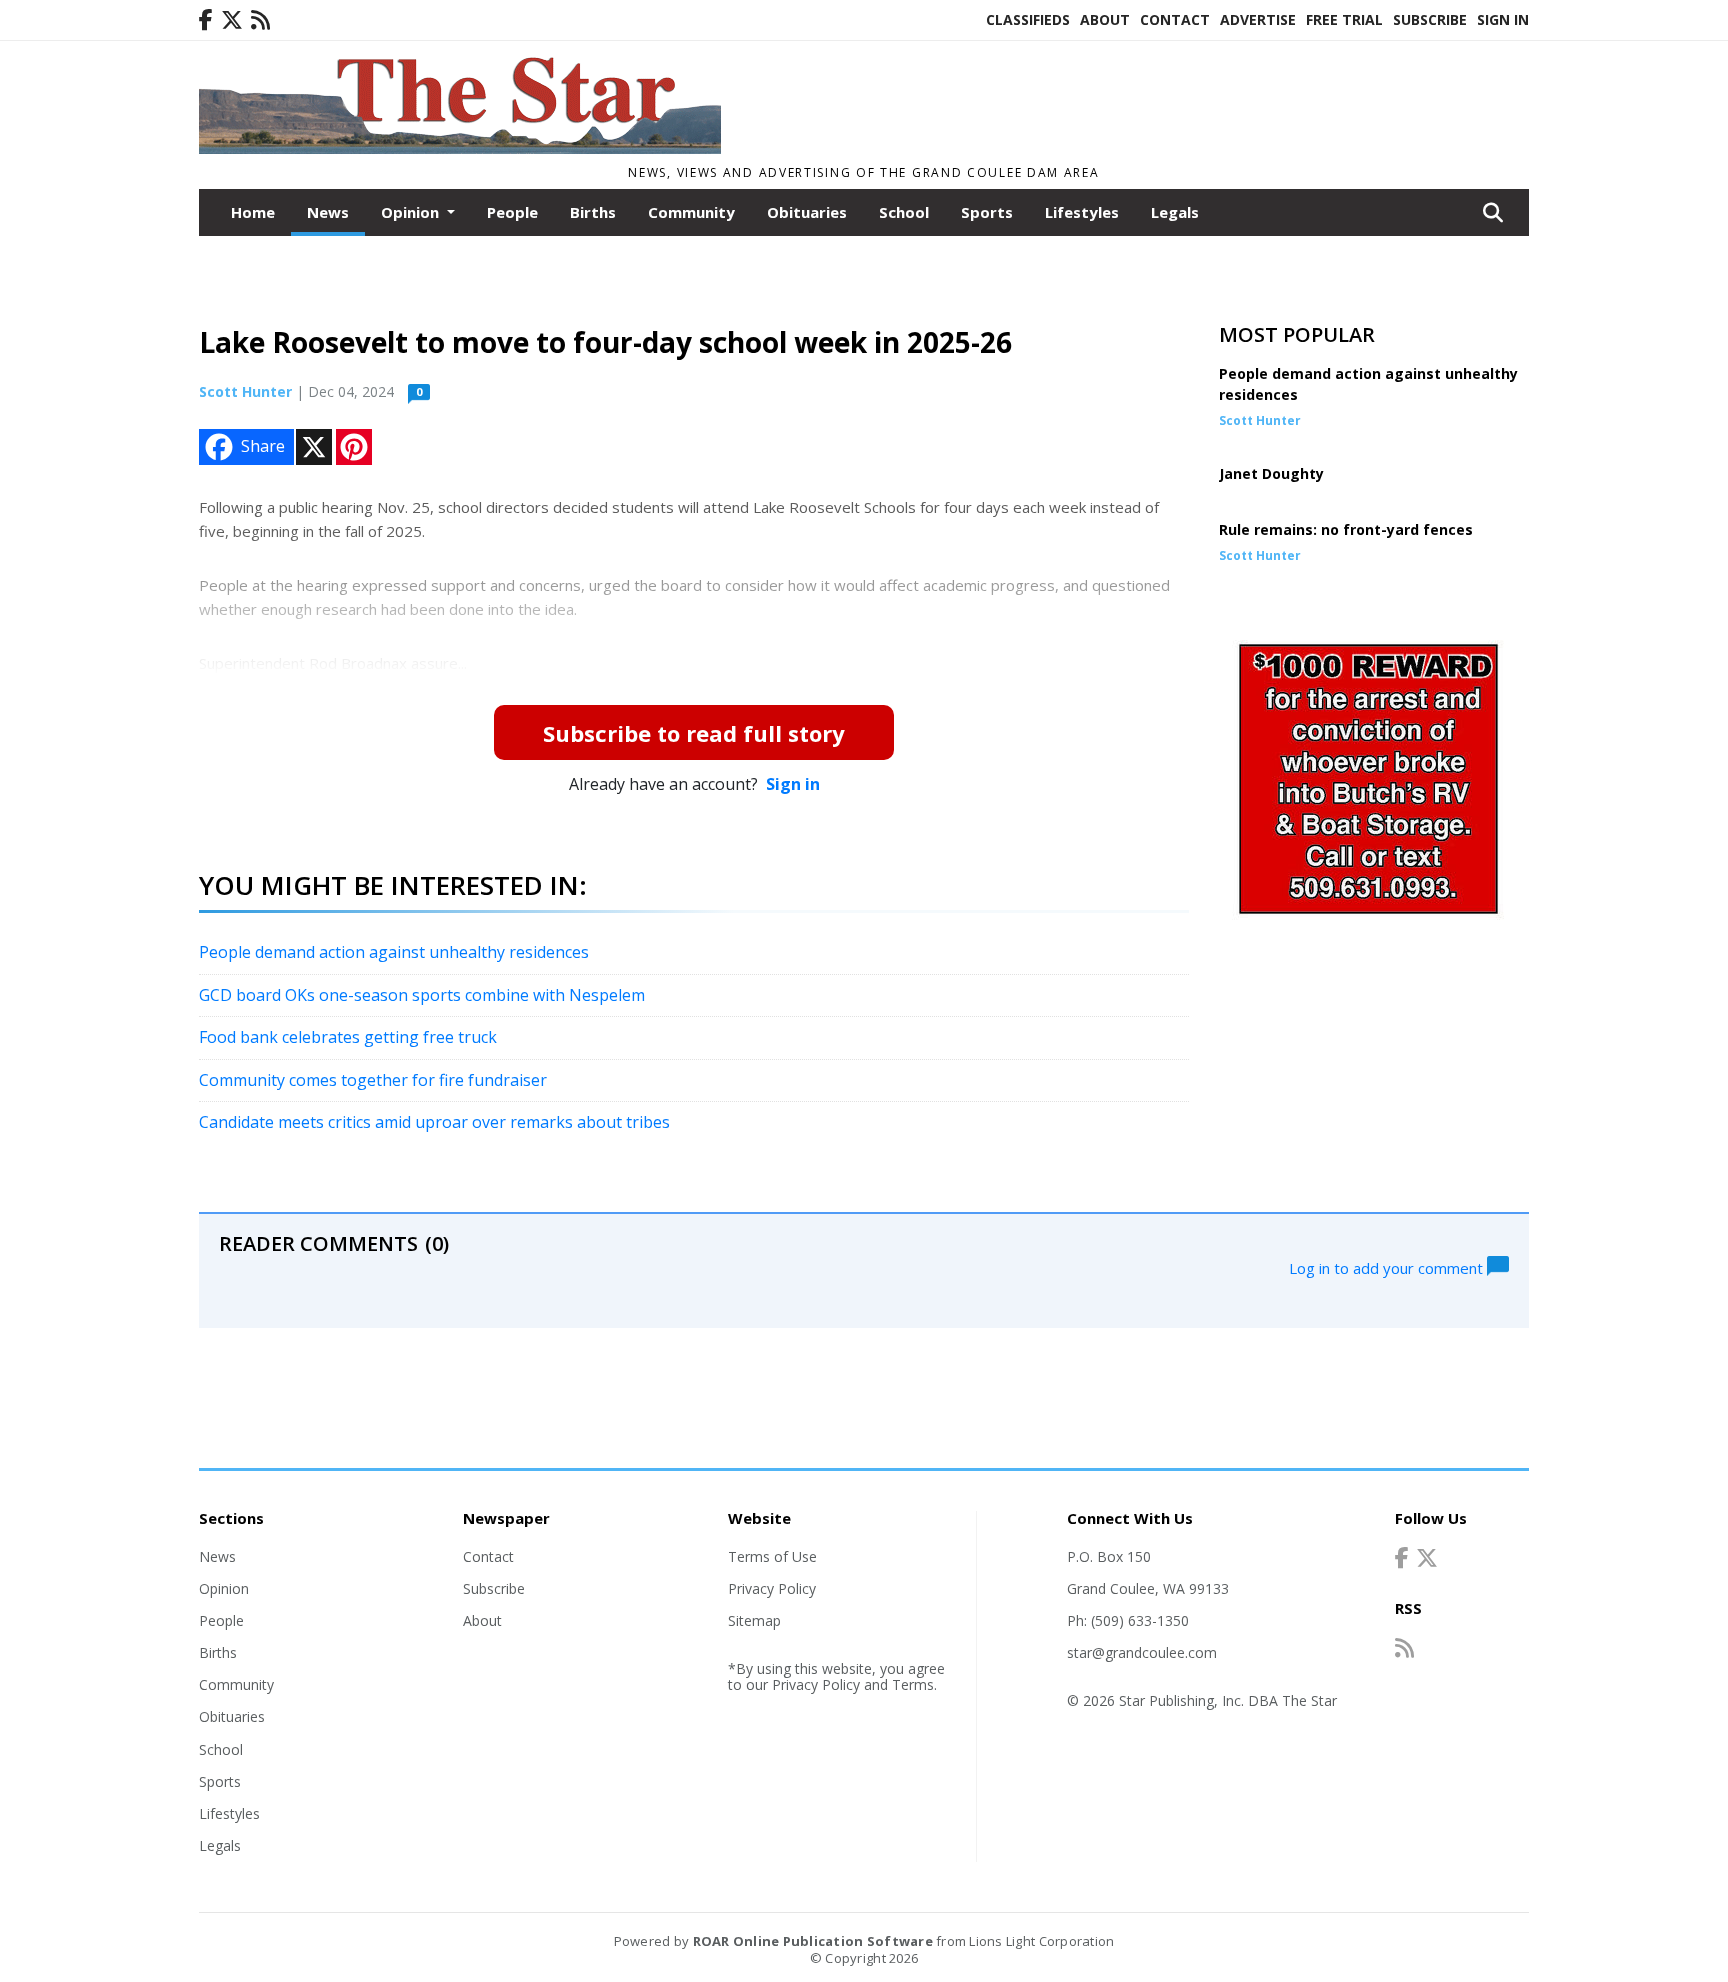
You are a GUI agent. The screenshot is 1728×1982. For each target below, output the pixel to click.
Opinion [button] (412, 212)
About (1105, 19)
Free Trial (1344, 19)
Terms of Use (772, 1556)
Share (263, 446)
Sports (987, 212)
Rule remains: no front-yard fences (1346, 529)
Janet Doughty (1271, 473)
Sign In (1503, 19)
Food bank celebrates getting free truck (348, 1037)
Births (593, 212)
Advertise (1258, 19)
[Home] (460, 148)
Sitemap (754, 1620)
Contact (1175, 19)
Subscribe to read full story (694, 733)
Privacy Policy (772, 1588)
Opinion (224, 1588)
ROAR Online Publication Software (813, 1941)
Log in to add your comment (1388, 1267)
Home (253, 212)
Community (691, 212)
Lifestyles (1082, 212)
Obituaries (807, 212)
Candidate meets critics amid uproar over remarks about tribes (434, 1122)
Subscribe (1430, 19)
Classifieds (1028, 19)
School (904, 212)
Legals (1175, 212)
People (512, 212)
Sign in (793, 784)
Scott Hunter (245, 391)
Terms (913, 1684)
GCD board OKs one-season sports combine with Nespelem (422, 995)
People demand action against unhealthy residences (394, 952)
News (328, 212)
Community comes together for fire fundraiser (373, 1080)
